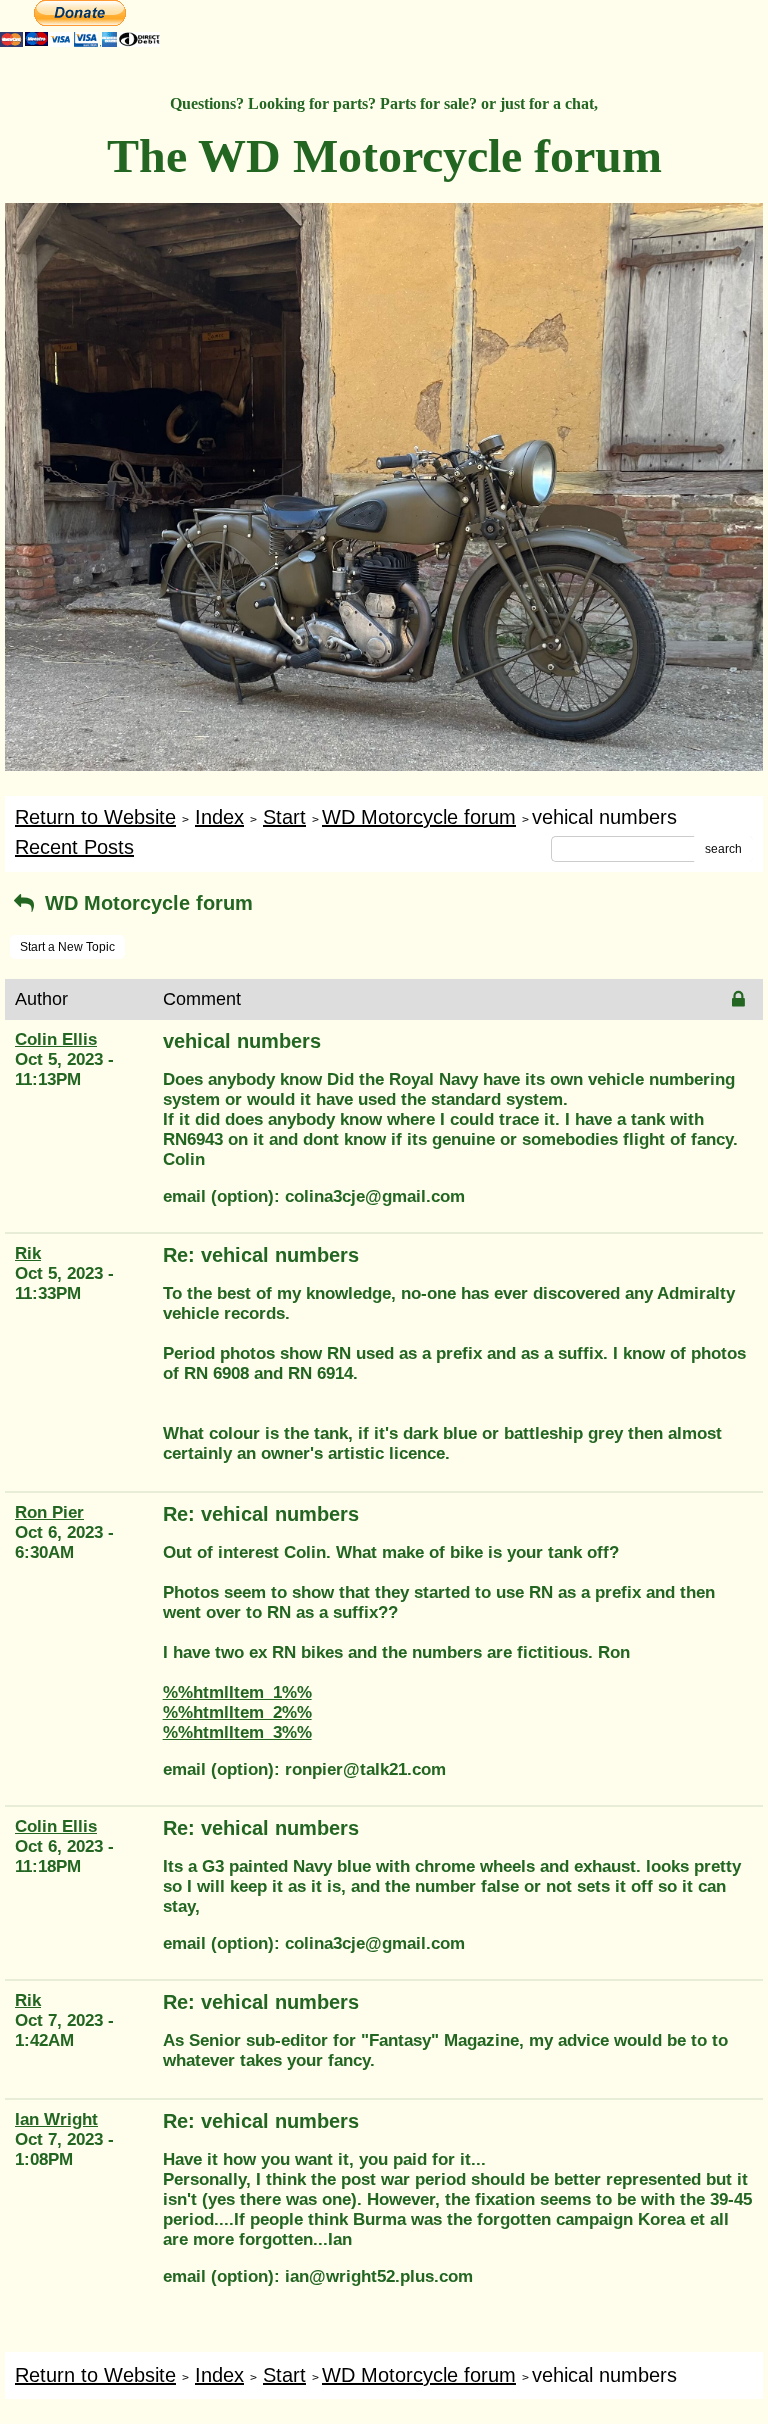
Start (284, 817)
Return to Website (95, 817)
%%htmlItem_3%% (237, 1732)
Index (219, 817)
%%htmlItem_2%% (237, 1712)
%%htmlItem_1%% (237, 1692)
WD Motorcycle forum (419, 817)
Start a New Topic (67, 947)
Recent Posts (74, 847)
